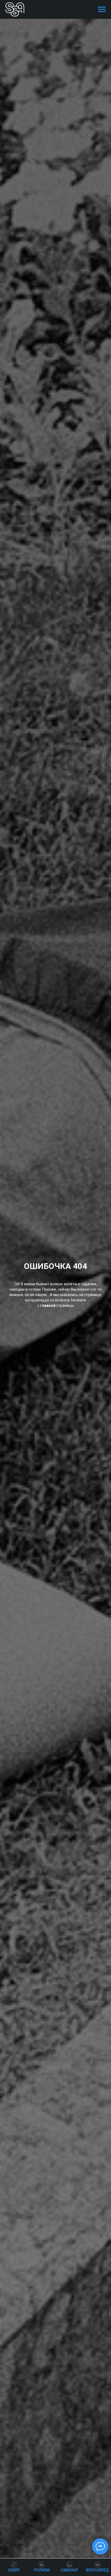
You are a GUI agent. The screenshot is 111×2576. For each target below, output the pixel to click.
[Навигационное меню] (102, 9)
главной (48, 1305)
